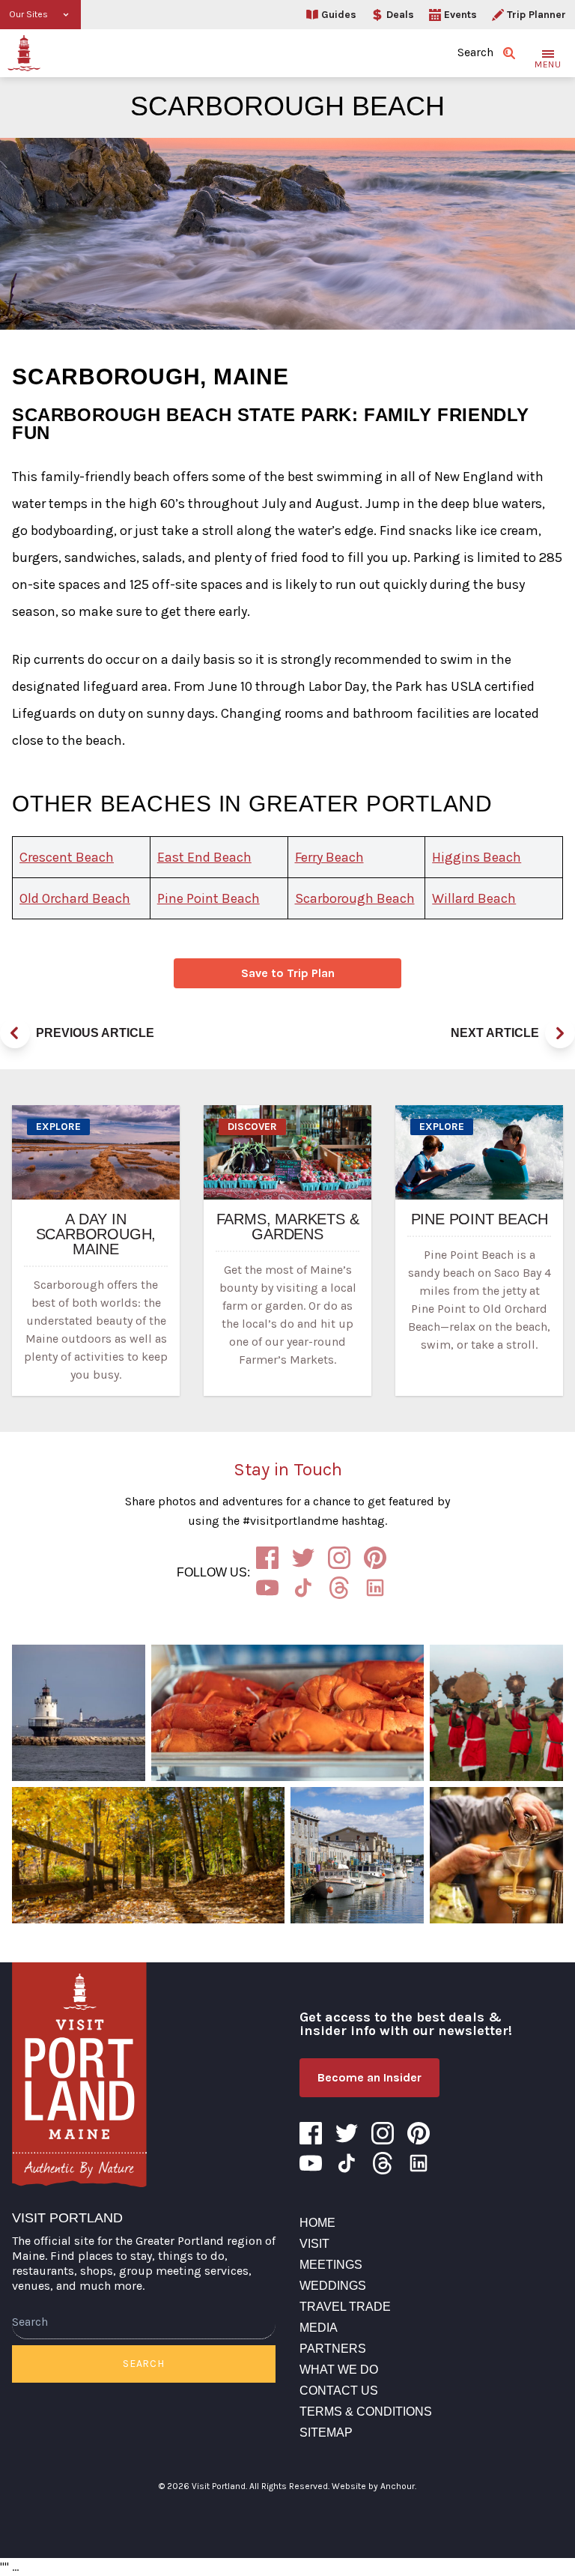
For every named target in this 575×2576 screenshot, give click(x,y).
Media (319, 2328)
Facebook (267, 1558)
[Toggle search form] (509, 53)
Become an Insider (369, 2077)
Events (460, 15)
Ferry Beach (329, 857)
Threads (339, 1588)
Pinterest (375, 1558)
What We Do (339, 2370)
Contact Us (339, 2391)
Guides (339, 15)
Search (143, 2364)
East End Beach (204, 857)
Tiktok (303, 1588)
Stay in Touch (288, 1469)
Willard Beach (474, 898)
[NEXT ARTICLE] (560, 1033)
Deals (400, 15)
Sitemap (326, 2433)
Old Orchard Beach (75, 898)
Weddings (333, 2286)
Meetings (331, 2265)
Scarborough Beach (355, 898)
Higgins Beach (477, 857)
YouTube (267, 1588)
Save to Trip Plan (288, 973)
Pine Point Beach (209, 898)
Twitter (303, 1558)
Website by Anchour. (374, 2486)
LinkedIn (375, 1588)
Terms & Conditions (366, 2412)
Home (317, 2223)
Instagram (339, 1558)
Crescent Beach (67, 857)
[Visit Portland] (24, 53)
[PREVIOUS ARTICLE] (15, 1033)
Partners (333, 2349)
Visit (314, 2244)
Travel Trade (345, 2307)
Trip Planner (536, 15)
